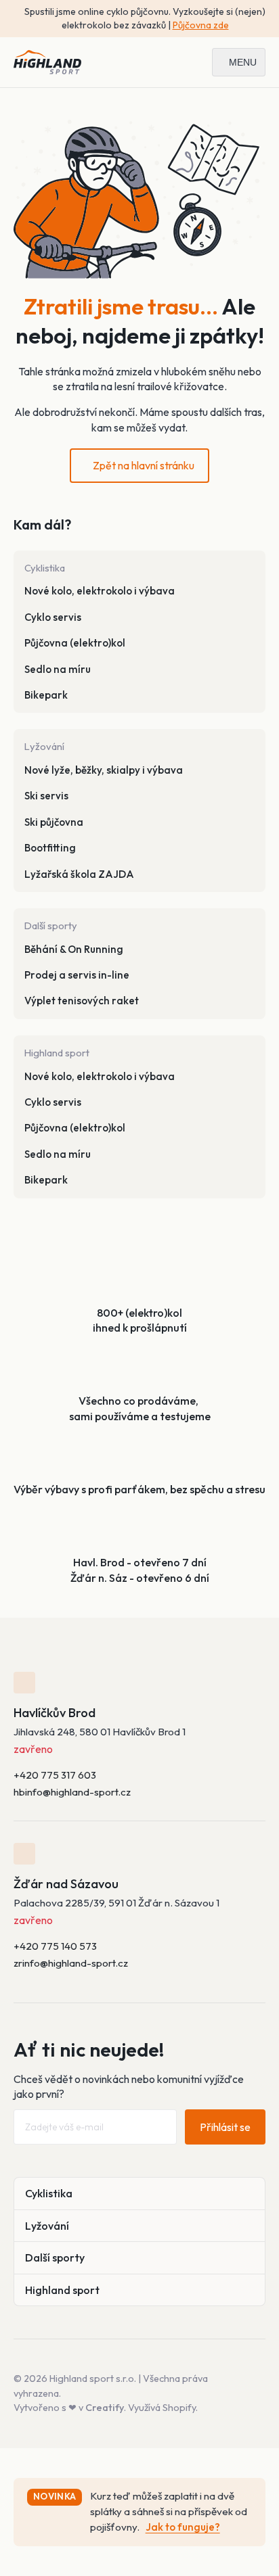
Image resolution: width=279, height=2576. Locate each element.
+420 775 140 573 (55, 1946)
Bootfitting (50, 848)
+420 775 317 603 (55, 1775)
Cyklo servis (53, 617)
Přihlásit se (225, 2127)
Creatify (105, 2408)
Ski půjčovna (54, 822)
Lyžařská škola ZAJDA (79, 874)
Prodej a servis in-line (77, 975)
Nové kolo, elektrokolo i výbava (100, 591)
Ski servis (46, 796)
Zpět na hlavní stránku (144, 465)
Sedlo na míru (58, 669)
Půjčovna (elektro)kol (75, 643)
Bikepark (46, 695)
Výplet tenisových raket (82, 1001)
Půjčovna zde (201, 25)
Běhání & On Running (74, 949)
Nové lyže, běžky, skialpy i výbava (104, 770)
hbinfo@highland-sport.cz (72, 1792)
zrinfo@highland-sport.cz (71, 1963)
